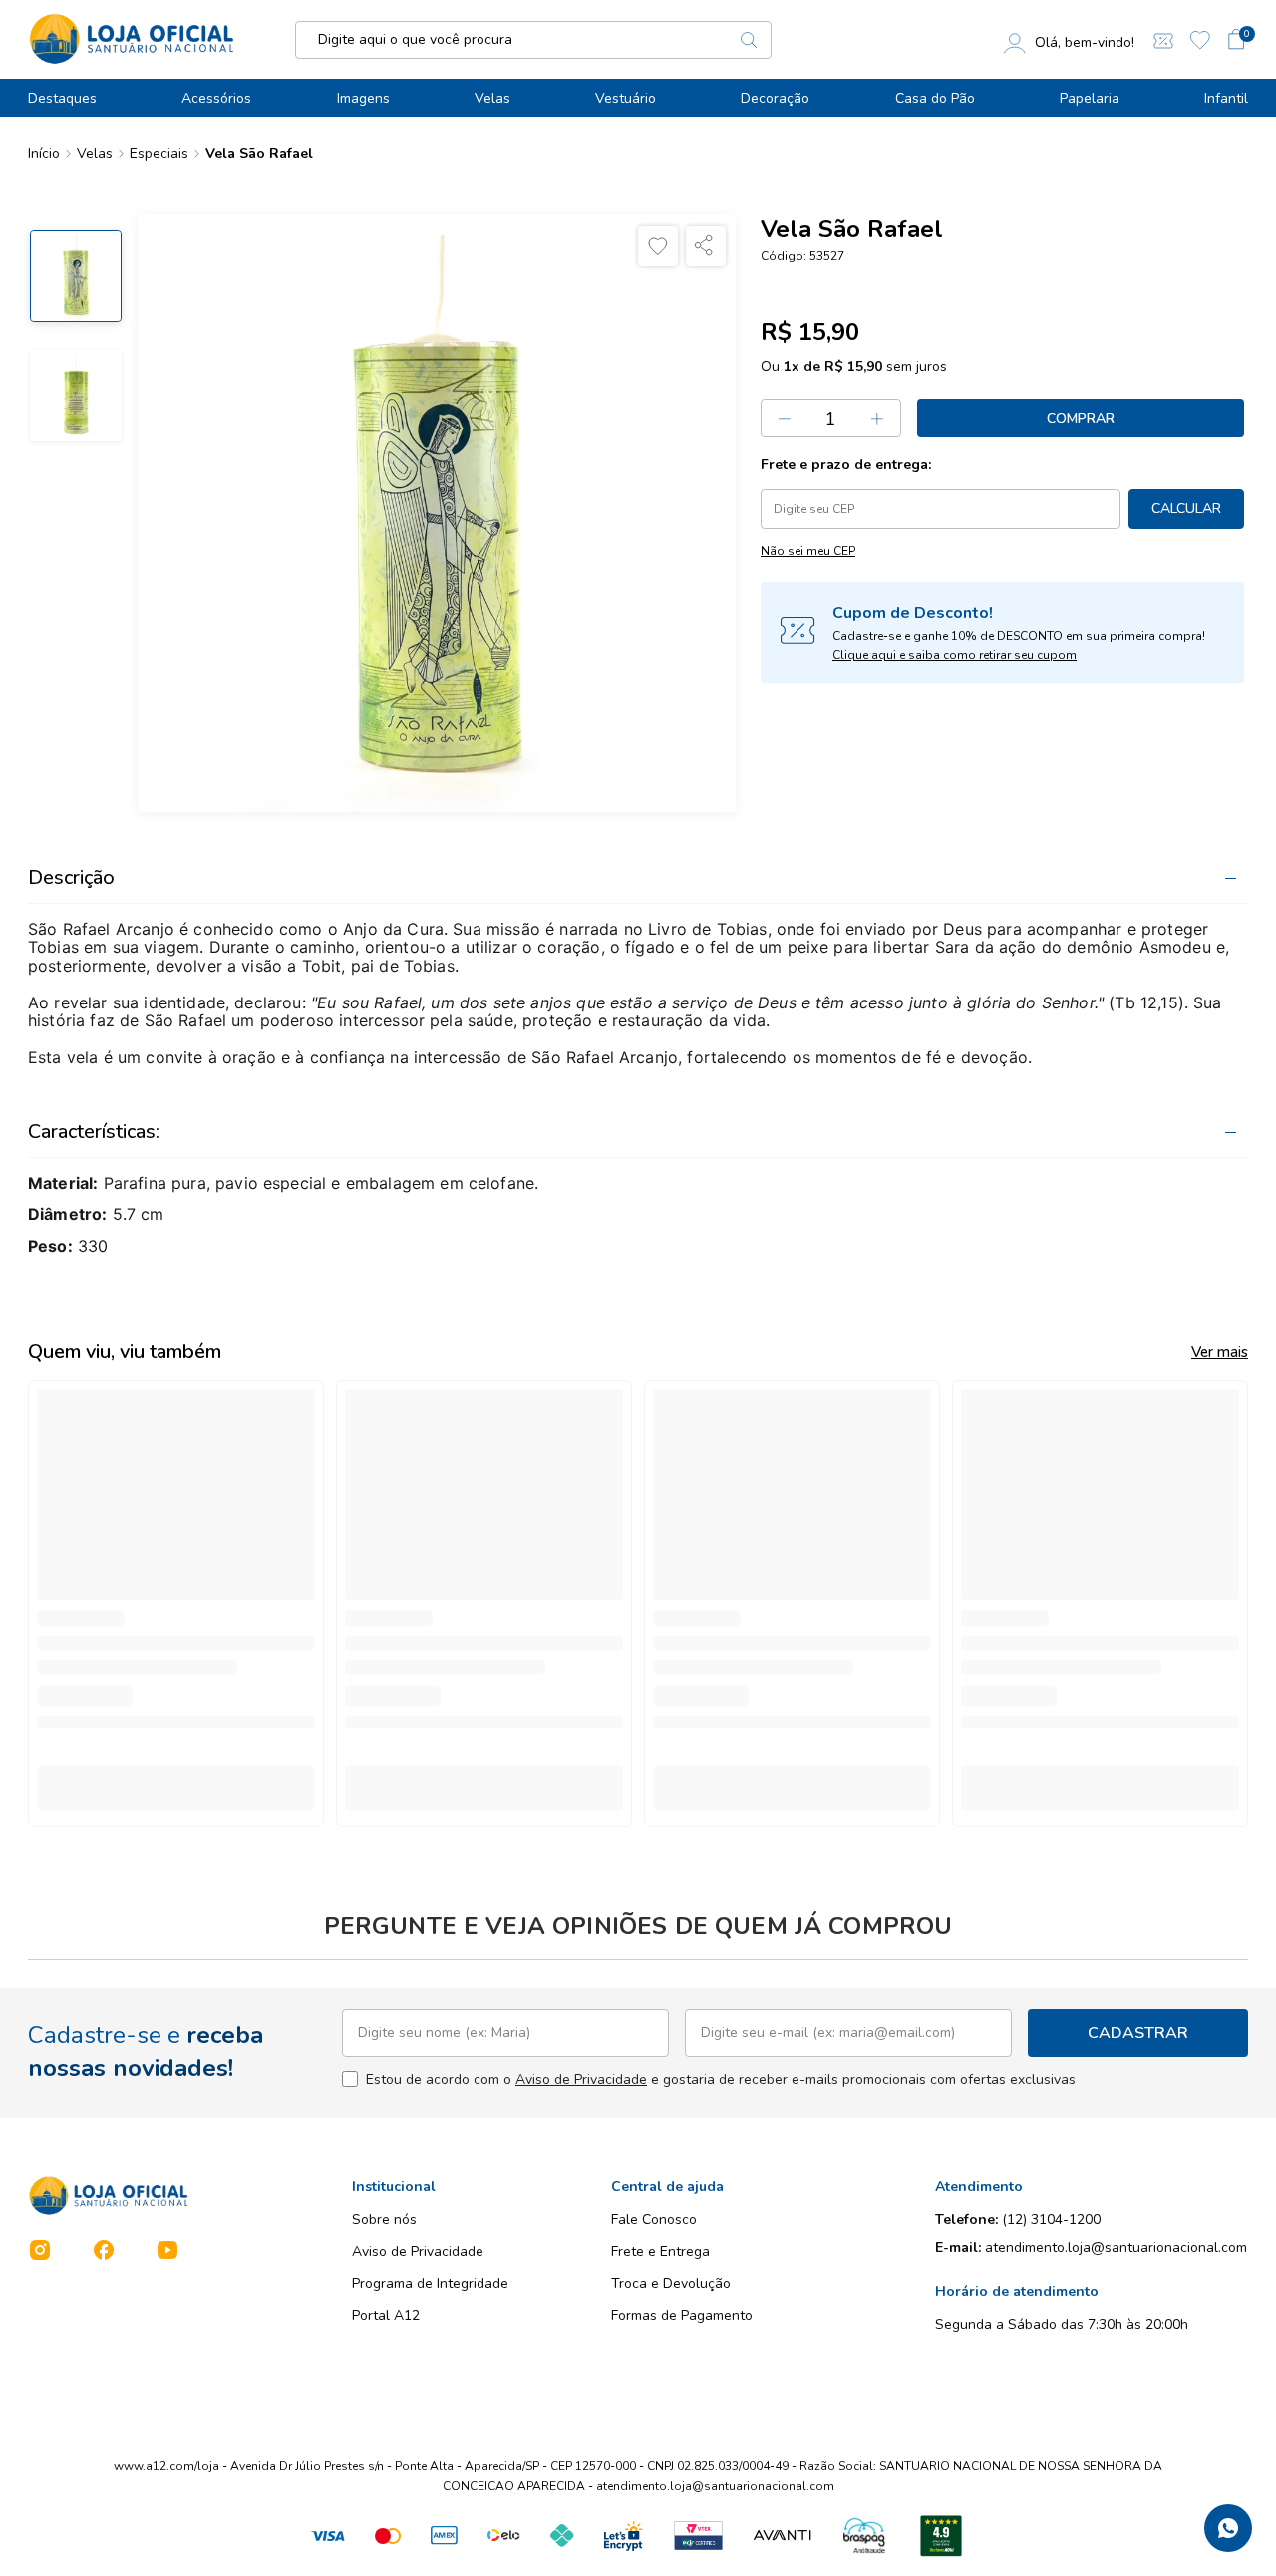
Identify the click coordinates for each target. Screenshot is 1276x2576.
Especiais (159, 154)
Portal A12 (386, 2315)
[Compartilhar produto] (706, 246)
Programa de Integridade (430, 2284)
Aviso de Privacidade (581, 2079)
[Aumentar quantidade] (878, 418)
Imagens (363, 98)
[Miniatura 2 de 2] (76, 396)
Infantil (1226, 98)
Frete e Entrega (660, 2252)
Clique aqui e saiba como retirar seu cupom (955, 655)
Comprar (1081, 418)
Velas (492, 98)
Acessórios (216, 98)
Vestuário (626, 98)
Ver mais (1220, 1352)
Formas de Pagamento (682, 2315)
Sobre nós (384, 2220)
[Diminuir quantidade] (785, 418)
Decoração (775, 98)
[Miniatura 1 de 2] (76, 276)
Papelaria (1090, 98)
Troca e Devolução (671, 2284)
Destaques (62, 98)
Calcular (1186, 509)
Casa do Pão (935, 98)
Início (44, 154)
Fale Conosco (654, 2220)
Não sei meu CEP (808, 551)
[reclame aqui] (941, 2536)
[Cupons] (1163, 39)
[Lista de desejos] (1200, 40)
